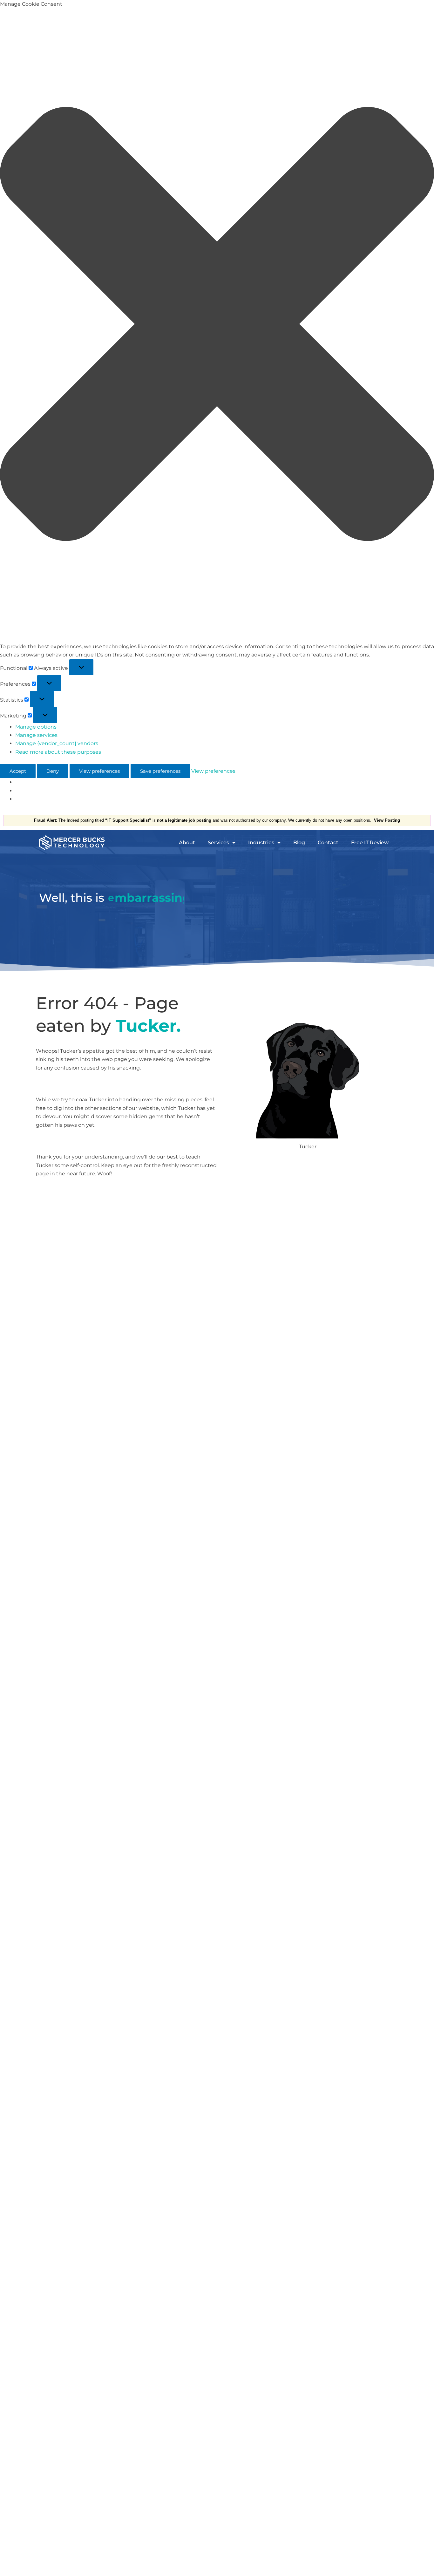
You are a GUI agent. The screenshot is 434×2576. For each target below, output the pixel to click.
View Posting (387, 820)
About (187, 843)
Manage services (36, 735)
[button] (217, 325)
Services (218, 843)
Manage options (36, 727)
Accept (18, 771)
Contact (328, 843)
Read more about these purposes (58, 752)
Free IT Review (370, 843)
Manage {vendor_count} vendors (57, 743)
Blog (299, 843)
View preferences (99, 771)
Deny (53, 771)
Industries (261, 843)
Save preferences (160, 771)
